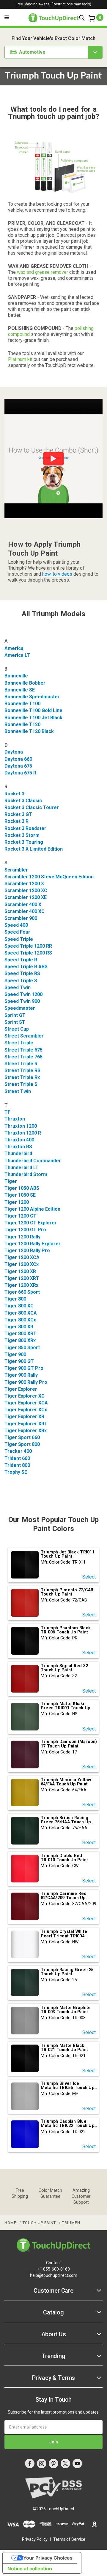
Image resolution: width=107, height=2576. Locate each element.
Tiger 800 (15, 1299)
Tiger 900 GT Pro (24, 1368)
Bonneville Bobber (25, 683)
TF (7, 1112)
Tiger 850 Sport (22, 1348)
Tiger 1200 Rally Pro (27, 1251)
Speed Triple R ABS (26, 967)
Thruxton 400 (19, 1140)
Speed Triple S (21, 981)
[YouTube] (77, 2463)
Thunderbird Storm (26, 1174)
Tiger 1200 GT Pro (25, 1230)
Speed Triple (19, 939)
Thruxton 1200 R (23, 1133)
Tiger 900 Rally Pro (26, 1382)
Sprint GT (15, 1015)
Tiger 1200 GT (21, 1216)
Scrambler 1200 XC (26, 890)
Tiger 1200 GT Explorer (31, 1223)
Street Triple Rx (22, 1077)
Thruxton (15, 1119)
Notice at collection (30, 2569)
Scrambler (16, 870)
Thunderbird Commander (33, 1161)
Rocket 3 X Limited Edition (34, 849)
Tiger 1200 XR (20, 1271)
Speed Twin (18, 987)
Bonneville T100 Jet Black (33, 718)
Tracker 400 (18, 1451)
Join (54, 2442)
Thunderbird (18, 1153)
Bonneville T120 (22, 724)
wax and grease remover (43, 272)
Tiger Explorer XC (25, 1396)
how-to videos (57, 574)
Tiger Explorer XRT (26, 1424)
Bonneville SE (20, 690)
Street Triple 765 (23, 1057)
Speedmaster (20, 1008)
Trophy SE (16, 1472)
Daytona (14, 752)
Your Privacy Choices (48, 2558)
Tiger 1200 (17, 1202)
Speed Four (17, 932)
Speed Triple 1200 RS (28, 953)
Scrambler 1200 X (24, 884)
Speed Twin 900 (22, 1001)
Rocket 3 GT (18, 814)
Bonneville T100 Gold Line (33, 710)
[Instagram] (42, 2463)
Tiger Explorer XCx (26, 1410)
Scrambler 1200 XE (26, 897)
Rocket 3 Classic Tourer (32, 807)
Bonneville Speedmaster (32, 697)
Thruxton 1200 (21, 1126)
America (14, 648)
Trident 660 (17, 1458)
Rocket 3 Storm (22, 835)
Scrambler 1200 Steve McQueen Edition (49, 877)
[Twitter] (65, 2463)
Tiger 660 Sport (22, 1292)
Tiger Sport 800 (22, 1444)
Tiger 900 (15, 1354)
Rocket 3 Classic (23, 801)
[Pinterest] (53, 2463)
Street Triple (19, 1043)
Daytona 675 (18, 766)
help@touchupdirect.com (54, 2275)
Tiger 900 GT (19, 1361)
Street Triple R (21, 1064)
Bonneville (16, 676)
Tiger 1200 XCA (22, 1257)
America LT (17, 655)
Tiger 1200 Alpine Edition (32, 1209)
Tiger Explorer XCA (26, 1403)
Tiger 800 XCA (21, 1313)
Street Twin (18, 1091)
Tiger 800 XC (19, 1306)
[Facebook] (30, 2463)
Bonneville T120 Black (29, 731)
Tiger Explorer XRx (26, 1431)
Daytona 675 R (20, 773)
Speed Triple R (21, 960)
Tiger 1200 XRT (22, 1278)
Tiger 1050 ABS (22, 1188)
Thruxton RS (18, 1147)
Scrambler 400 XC (25, 911)
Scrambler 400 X (23, 904)
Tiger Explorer (21, 1389)
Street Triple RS (22, 1070)
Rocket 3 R (16, 821)
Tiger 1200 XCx (22, 1264)
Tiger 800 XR (19, 1327)
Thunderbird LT (22, 1168)
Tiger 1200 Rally (22, 1237)
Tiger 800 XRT (21, 1334)
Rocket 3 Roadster (25, 828)
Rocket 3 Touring (24, 842)
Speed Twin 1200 (23, 994)
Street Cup (17, 1029)
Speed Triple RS (22, 973)
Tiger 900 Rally (21, 1375)
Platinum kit (20, 359)
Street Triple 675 (23, 1050)
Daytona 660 (18, 759)
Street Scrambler (24, 1036)
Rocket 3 (14, 794)
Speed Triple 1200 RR (28, 946)
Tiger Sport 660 (22, 1437)
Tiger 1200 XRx (21, 1285)
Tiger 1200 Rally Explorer (33, 1244)
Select (89, 1577)
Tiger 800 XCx (20, 1320)
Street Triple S (21, 1084)
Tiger (11, 1181)
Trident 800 (17, 1465)
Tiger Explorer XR (24, 1417)
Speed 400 (16, 925)
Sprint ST (15, 1022)
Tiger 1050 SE (20, 1195)
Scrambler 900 (21, 918)
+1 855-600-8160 (54, 2269)
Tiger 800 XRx (20, 1340)
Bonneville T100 (22, 704)
